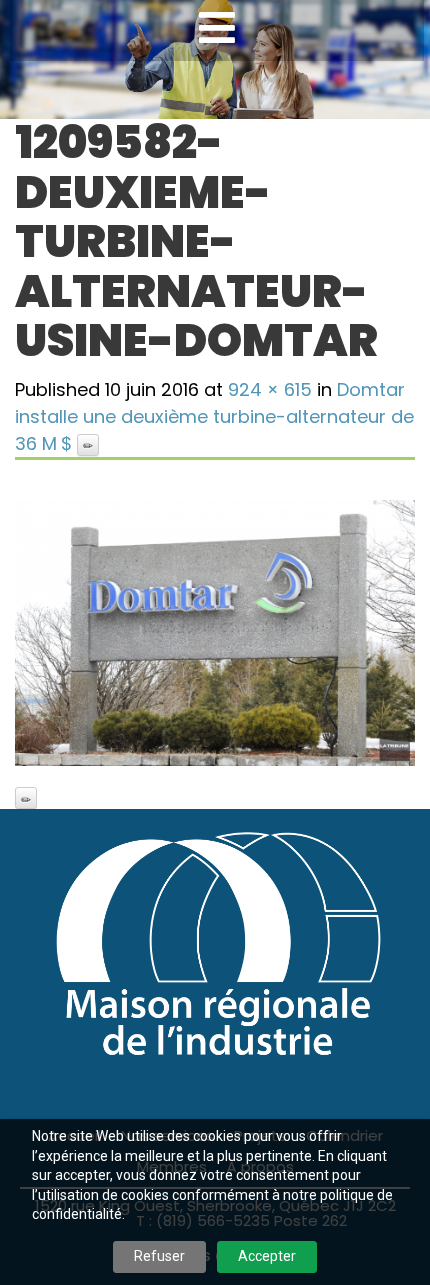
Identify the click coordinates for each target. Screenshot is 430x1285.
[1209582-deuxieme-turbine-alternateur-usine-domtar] (215, 633)
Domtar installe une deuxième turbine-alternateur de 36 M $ (214, 416)
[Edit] (88, 445)
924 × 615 (270, 389)
